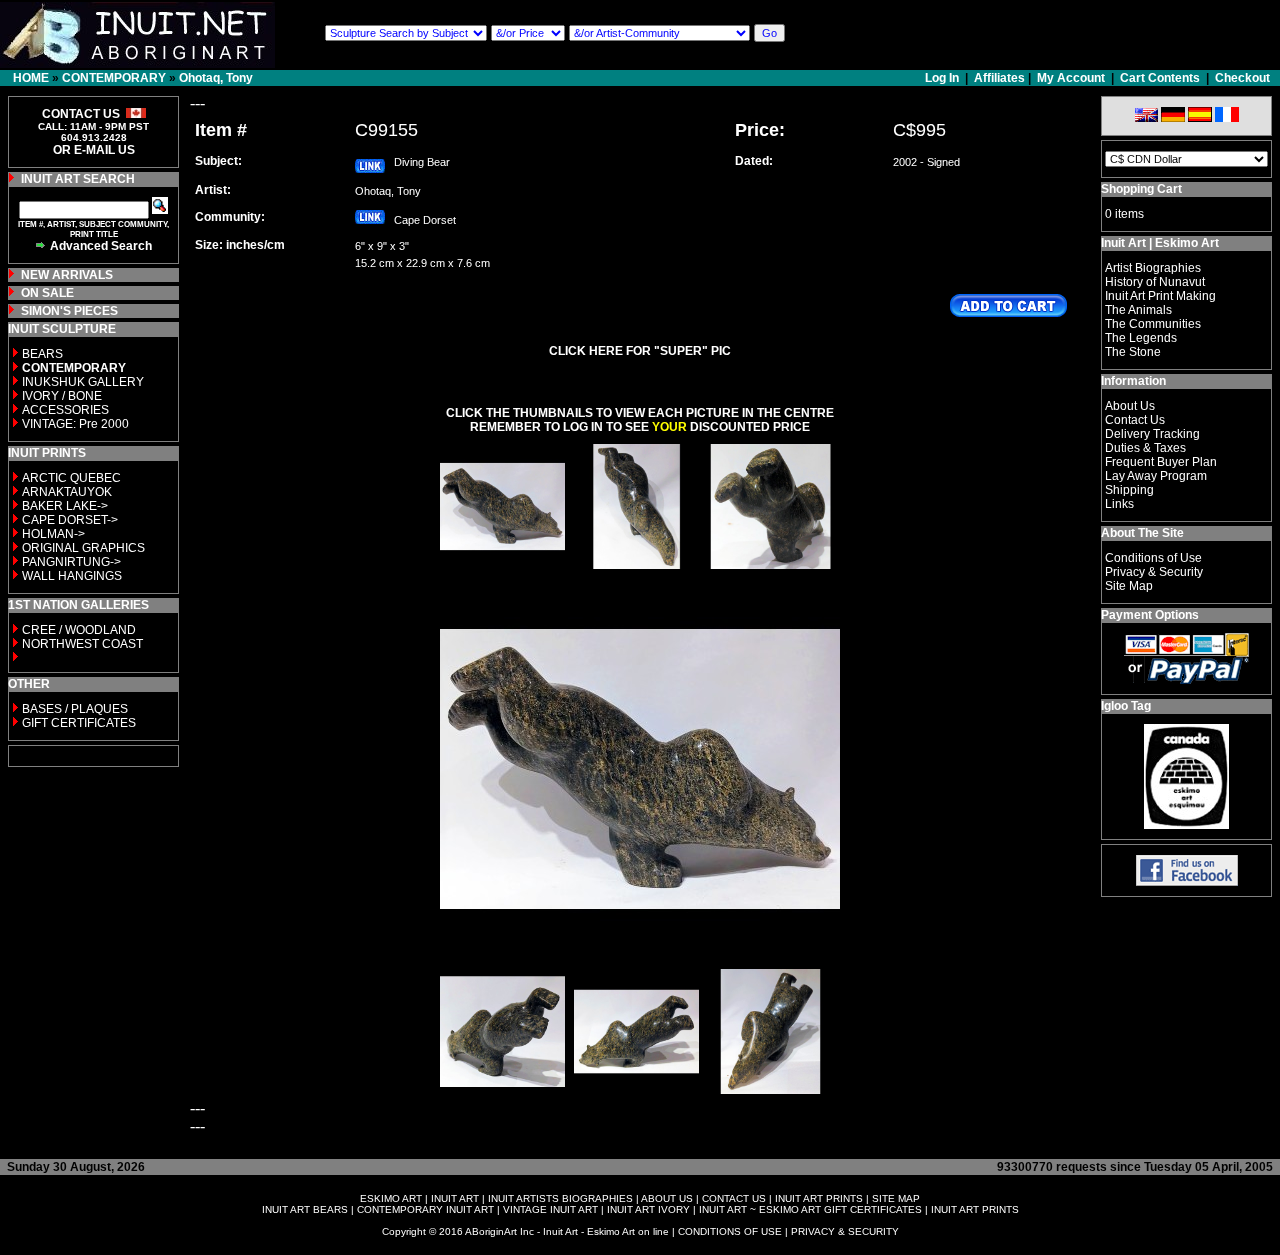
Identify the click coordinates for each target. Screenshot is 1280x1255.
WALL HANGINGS (72, 576)
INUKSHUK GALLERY (83, 382)
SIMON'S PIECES (69, 311)
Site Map (1129, 586)
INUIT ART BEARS (305, 1209)
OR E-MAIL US (94, 150)
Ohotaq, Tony (216, 78)
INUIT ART (455, 1198)
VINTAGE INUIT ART (550, 1209)
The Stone (1133, 352)
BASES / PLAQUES (75, 709)
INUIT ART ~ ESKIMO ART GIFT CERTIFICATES (810, 1209)
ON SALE (47, 293)
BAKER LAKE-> (65, 506)
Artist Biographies (1153, 268)
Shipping (1129, 490)
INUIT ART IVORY (648, 1209)
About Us (1130, 406)
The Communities (1153, 324)
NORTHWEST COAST (81, 644)
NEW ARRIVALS (67, 275)
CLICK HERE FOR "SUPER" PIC (640, 351)
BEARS (42, 354)
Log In (943, 78)
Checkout (1242, 78)
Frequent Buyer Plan (1161, 462)
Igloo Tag (1126, 706)
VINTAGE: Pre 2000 (75, 424)
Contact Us (1135, 420)
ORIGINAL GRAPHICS (83, 548)
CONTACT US (734, 1198)
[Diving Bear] (502, 563)
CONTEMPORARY (114, 78)
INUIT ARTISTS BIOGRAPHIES (560, 1198)
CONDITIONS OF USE (730, 1231)
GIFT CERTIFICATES (79, 723)
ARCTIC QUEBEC (71, 478)
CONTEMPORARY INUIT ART (425, 1209)
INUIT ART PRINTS (819, 1198)
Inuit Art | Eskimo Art (1160, 243)
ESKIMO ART (391, 1198)
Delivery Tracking (1152, 434)
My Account (1071, 78)
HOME (31, 78)
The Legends (1141, 338)
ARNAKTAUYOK (67, 492)
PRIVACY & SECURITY (845, 1231)
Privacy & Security (1154, 572)
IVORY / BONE (62, 396)
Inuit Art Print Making (1160, 296)
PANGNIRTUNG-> (71, 562)
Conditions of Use (1153, 558)
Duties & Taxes (1145, 448)
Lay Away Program (1156, 476)
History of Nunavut (1155, 282)
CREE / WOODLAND (77, 630)
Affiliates (999, 78)
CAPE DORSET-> (70, 520)
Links (1119, 504)
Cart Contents (1160, 78)
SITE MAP (896, 1198)
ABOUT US (667, 1198)
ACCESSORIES (65, 410)
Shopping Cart (1141, 189)
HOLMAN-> (53, 534)
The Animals (1138, 310)
